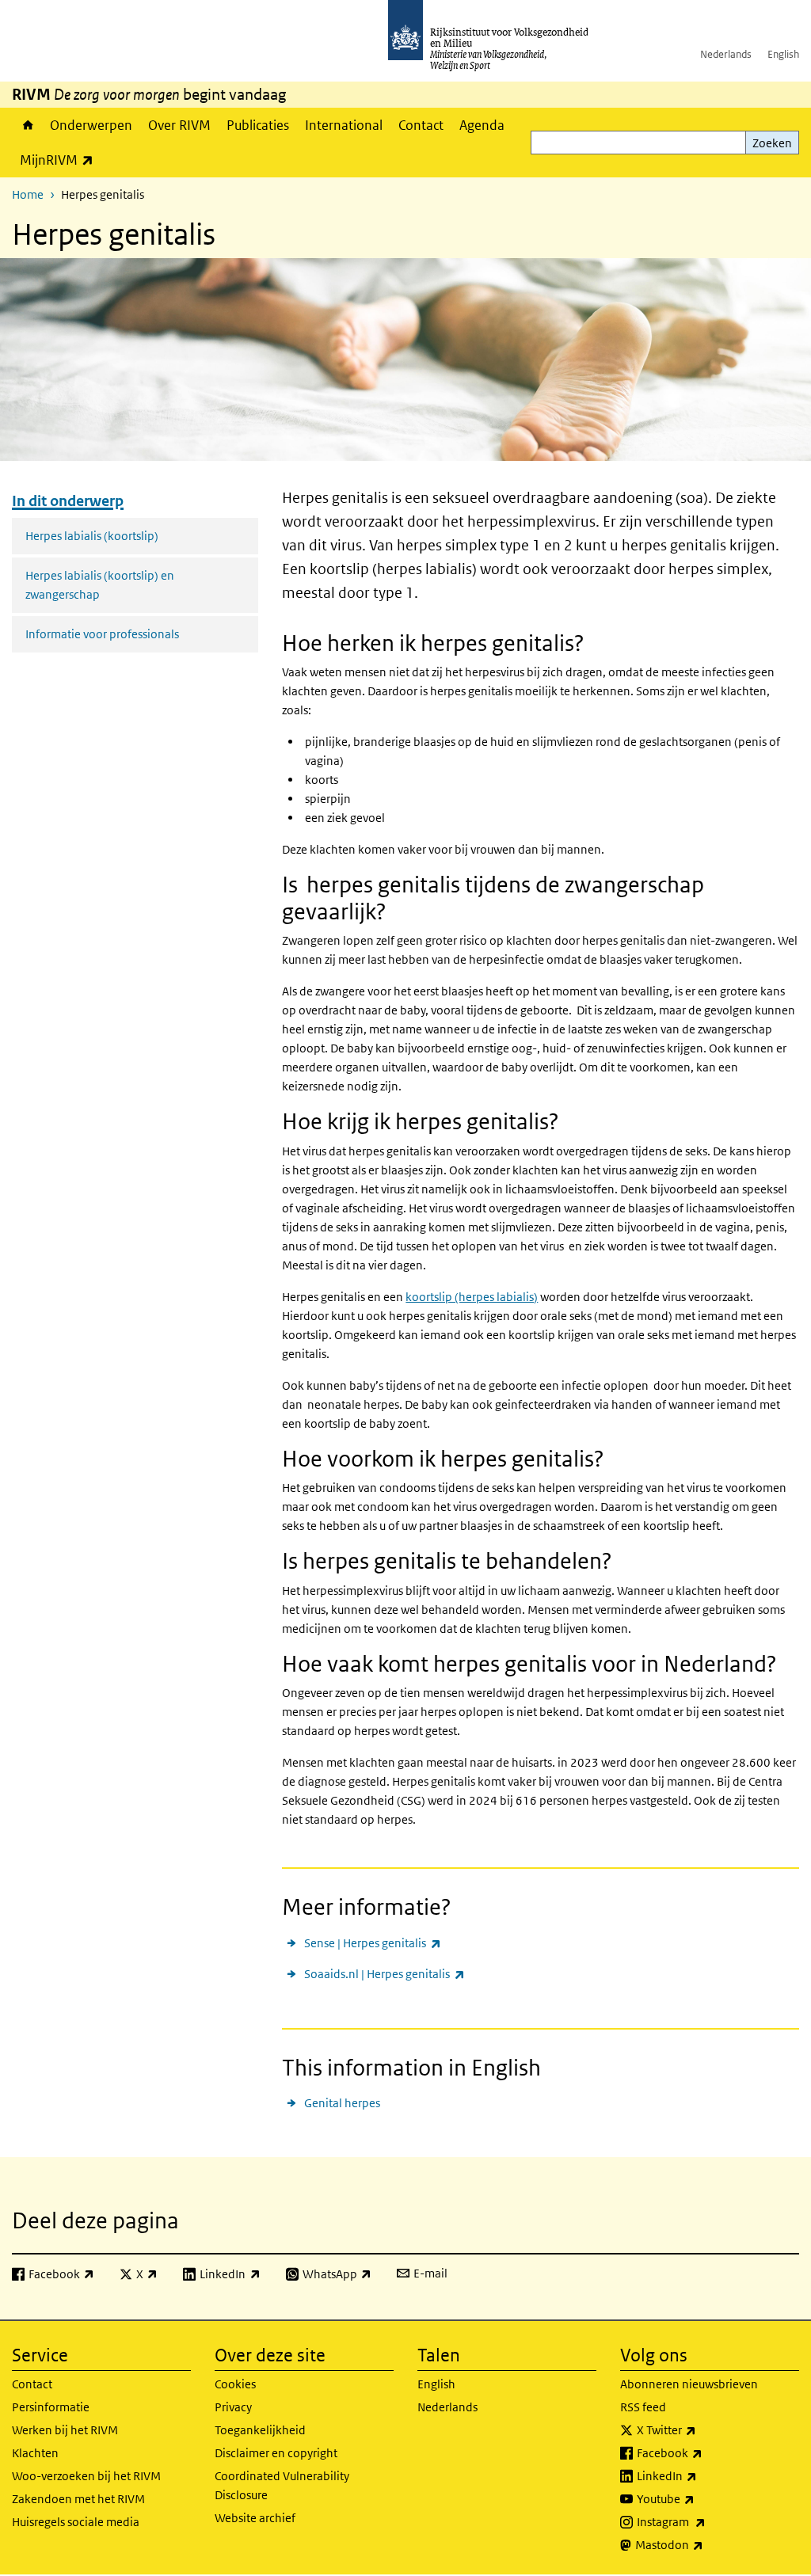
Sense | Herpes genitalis (372, 1942)
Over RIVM (179, 125)
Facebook (704, 2452)
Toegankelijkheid (260, 2430)
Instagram (706, 2521)
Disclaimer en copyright (276, 2453)
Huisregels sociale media (76, 2522)
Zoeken (772, 143)
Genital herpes (342, 2103)
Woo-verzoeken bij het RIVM (86, 2476)
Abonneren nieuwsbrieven (689, 2384)
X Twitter (701, 2430)
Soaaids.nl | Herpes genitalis (384, 1973)
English (783, 54)
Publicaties (258, 125)
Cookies (235, 2384)
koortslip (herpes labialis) (472, 1297)
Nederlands (726, 54)
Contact (421, 125)
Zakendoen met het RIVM (78, 2499)
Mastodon (704, 2544)
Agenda (482, 125)
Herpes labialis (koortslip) (92, 536)
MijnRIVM (61, 160)
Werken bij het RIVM (65, 2430)
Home (27, 125)
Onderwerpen (91, 125)
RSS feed (643, 2407)
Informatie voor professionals (102, 634)
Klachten (35, 2453)
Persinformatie (51, 2407)
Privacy (233, 2407)
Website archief (255, 2518)
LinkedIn (702, 2475)
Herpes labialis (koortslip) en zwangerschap (100, 585)
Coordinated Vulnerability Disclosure (282, 2485)
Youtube (701, 2498)
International (344, 125)
